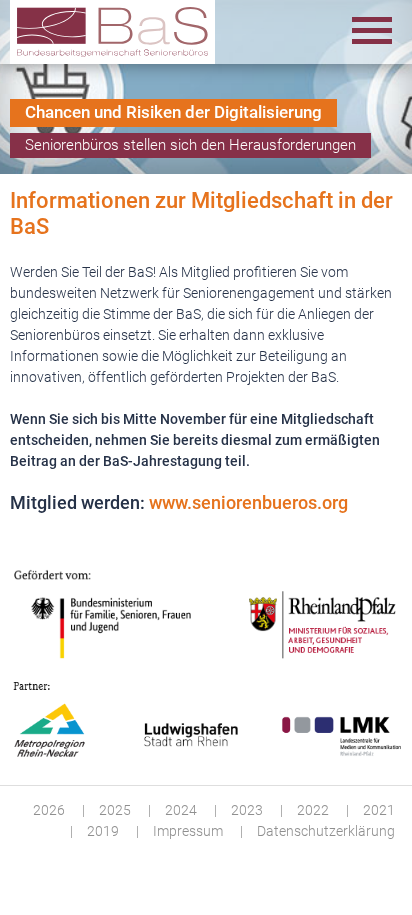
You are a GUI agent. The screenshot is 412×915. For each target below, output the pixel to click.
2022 (313, 810)
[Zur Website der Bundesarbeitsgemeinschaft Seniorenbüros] (112, 32)
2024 (181, 810)
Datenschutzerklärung (326, 831)
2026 (49, 810)
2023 (247, 810)
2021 (379, 810)
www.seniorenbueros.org (248, 503)
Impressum (188, 831)
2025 (115, 810)
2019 (103, 831)
